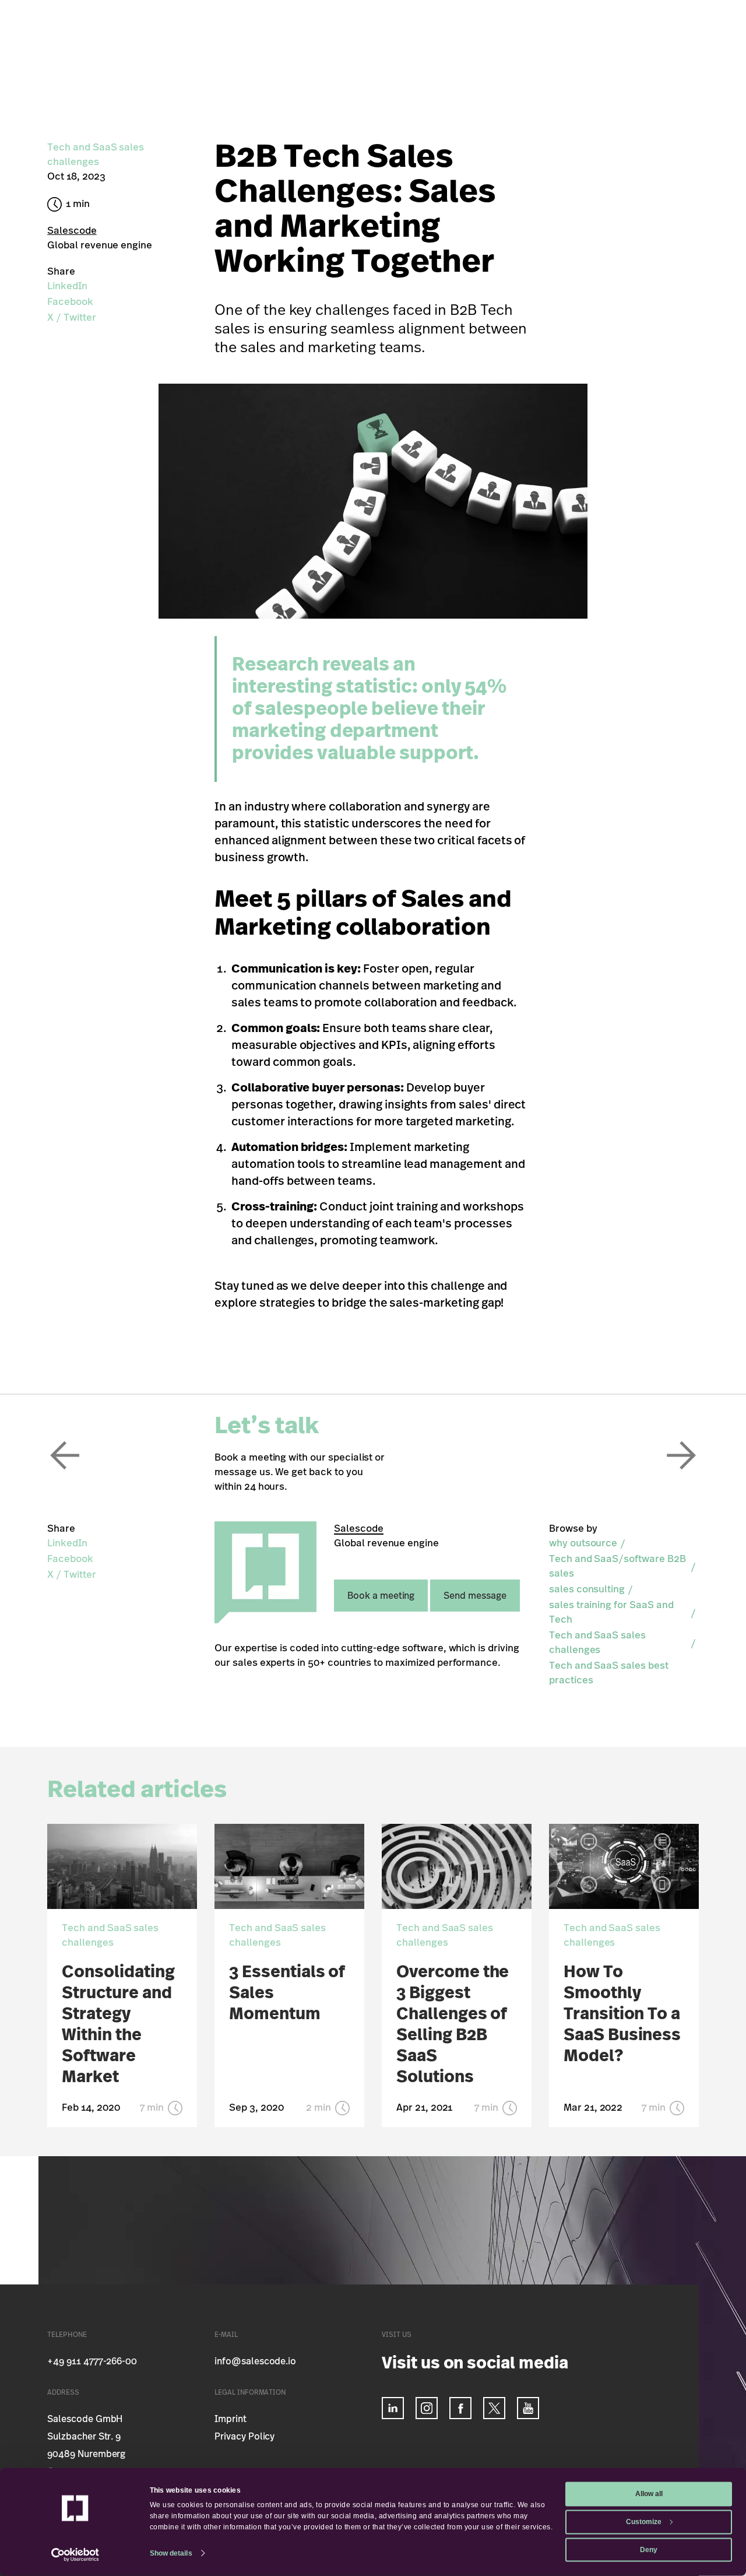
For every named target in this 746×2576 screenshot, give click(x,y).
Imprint (231, 2419)
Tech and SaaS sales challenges (597, 1643)
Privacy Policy (244, 2437)
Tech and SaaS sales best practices (609, 1673)
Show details (171, 2553)
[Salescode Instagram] (427, 2408)
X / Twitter (71, 317)
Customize (644, 2521)
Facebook (70, 302)
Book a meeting (381, 1596)
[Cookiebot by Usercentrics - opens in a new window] (75, 2555)
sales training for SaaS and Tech (611, 1612)
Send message (475, 1596)
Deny (649, 2549)
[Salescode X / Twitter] (494, 2408)
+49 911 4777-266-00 (92, 2361)
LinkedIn (67, 286)
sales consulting (587, 1589)
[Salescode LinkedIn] (393, 2408)
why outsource (583, 1543)
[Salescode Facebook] (460, 2408)
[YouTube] (528, 2408)
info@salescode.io (255, 2361)
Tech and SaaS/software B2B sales (617, 1566)
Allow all (649, 2494)
